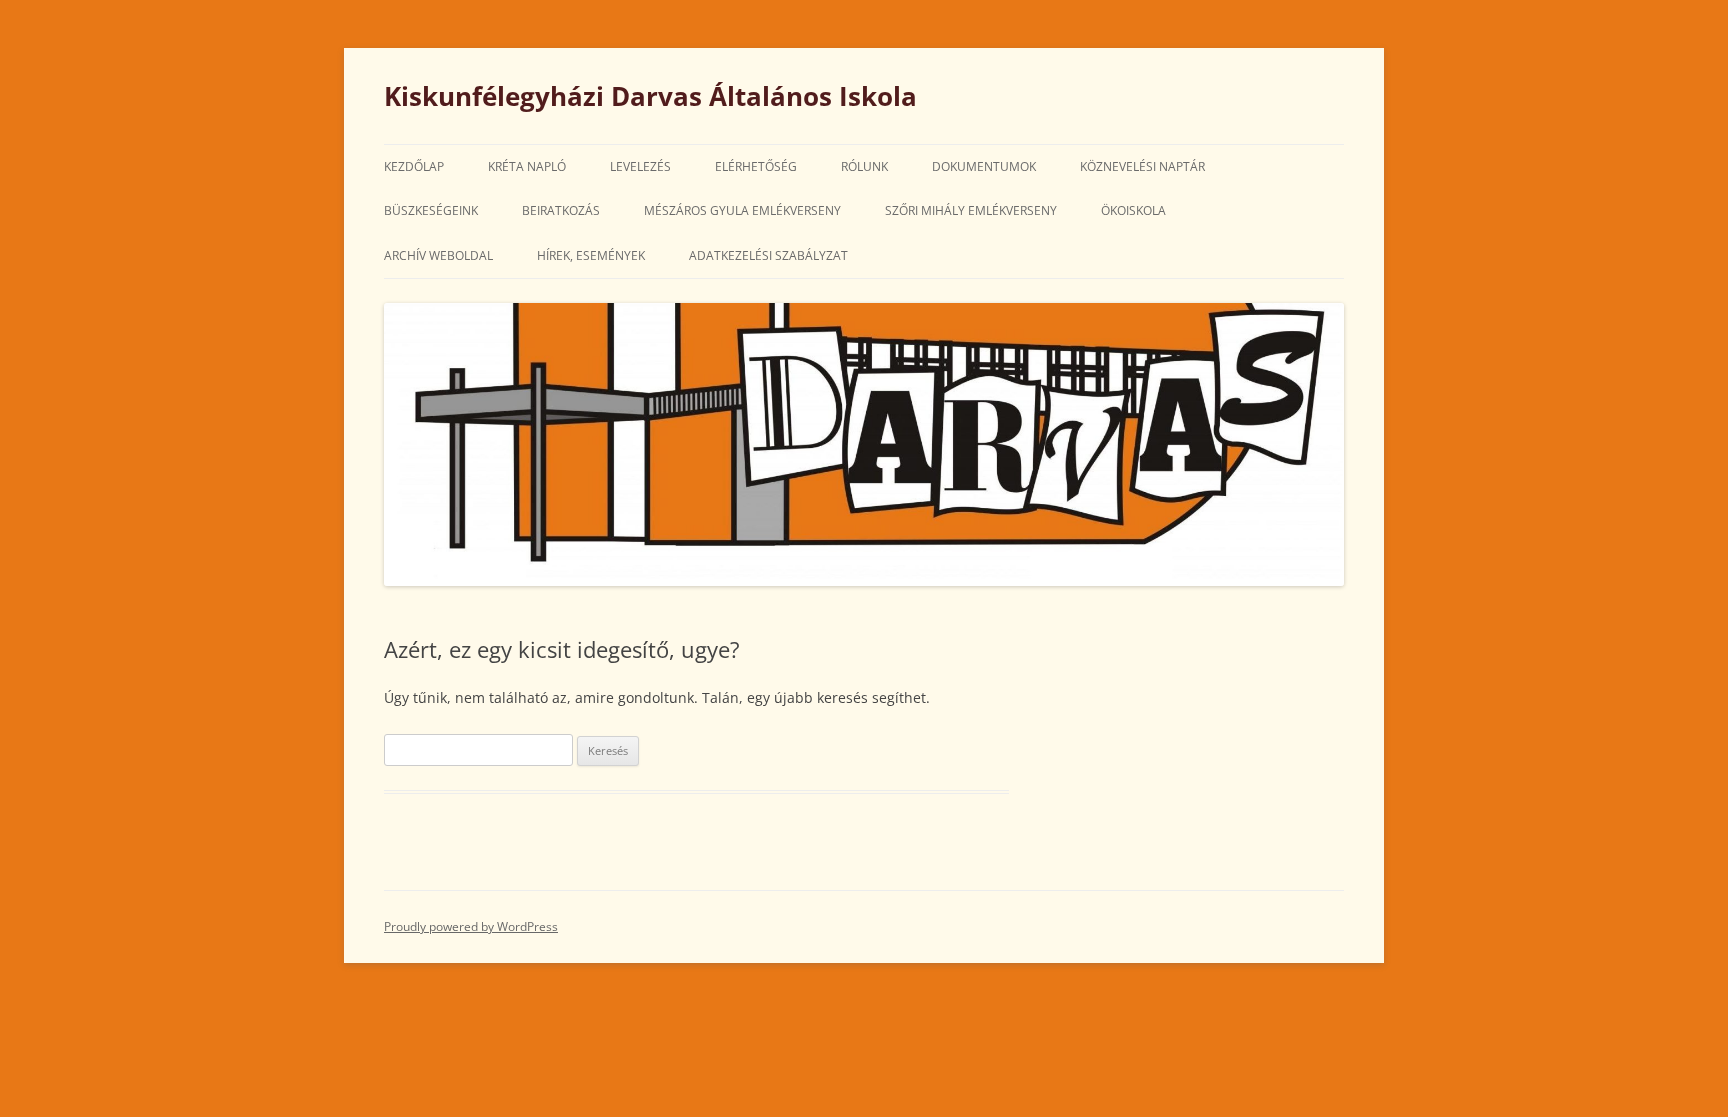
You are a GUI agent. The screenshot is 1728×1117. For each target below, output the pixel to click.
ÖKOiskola (1133, 210)
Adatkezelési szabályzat (768, 255)
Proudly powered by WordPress (471, 926)
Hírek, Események (591, 255)
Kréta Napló (527, 166)
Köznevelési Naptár (1142, 166)
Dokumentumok (984, 166)
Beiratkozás (561, 210)
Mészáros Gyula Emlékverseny (742, 210)
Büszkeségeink (431, 210)
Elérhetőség (756, 166)
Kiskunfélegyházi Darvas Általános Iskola (650, 96)
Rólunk (864, 166)
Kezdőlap (414, 166)
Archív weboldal (438, 255)
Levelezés (640, 166)
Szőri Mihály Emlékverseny (971, 210)
